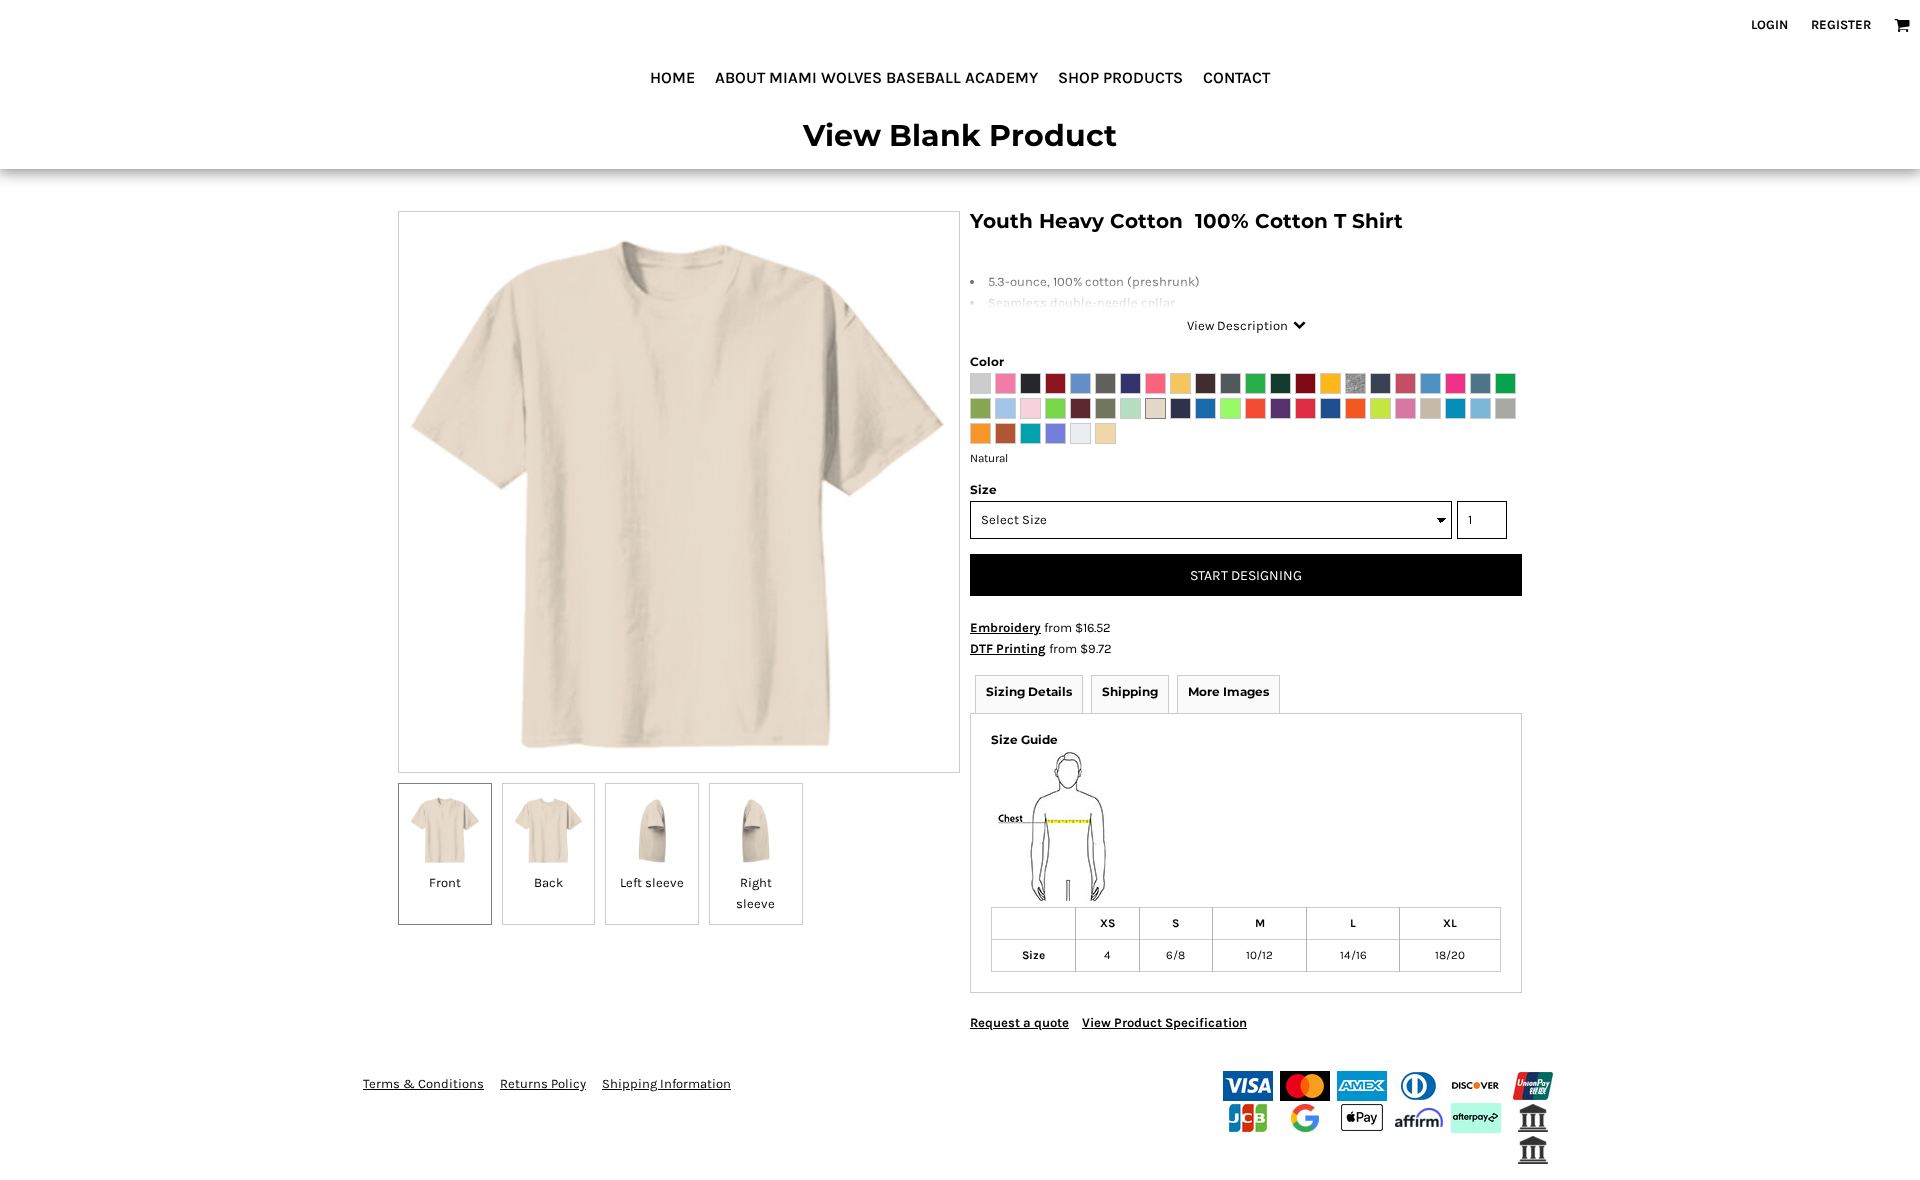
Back (548, 882)
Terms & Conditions (423, 1083)
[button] (1902, 25)
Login (1769, 24)
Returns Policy (543, 1083)
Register (1841, 24)
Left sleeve (652, 882)
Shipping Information (666, 1083)
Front (445, 882)
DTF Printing (1008, 648)
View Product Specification (1164, 1022)
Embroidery (1005, 627)
